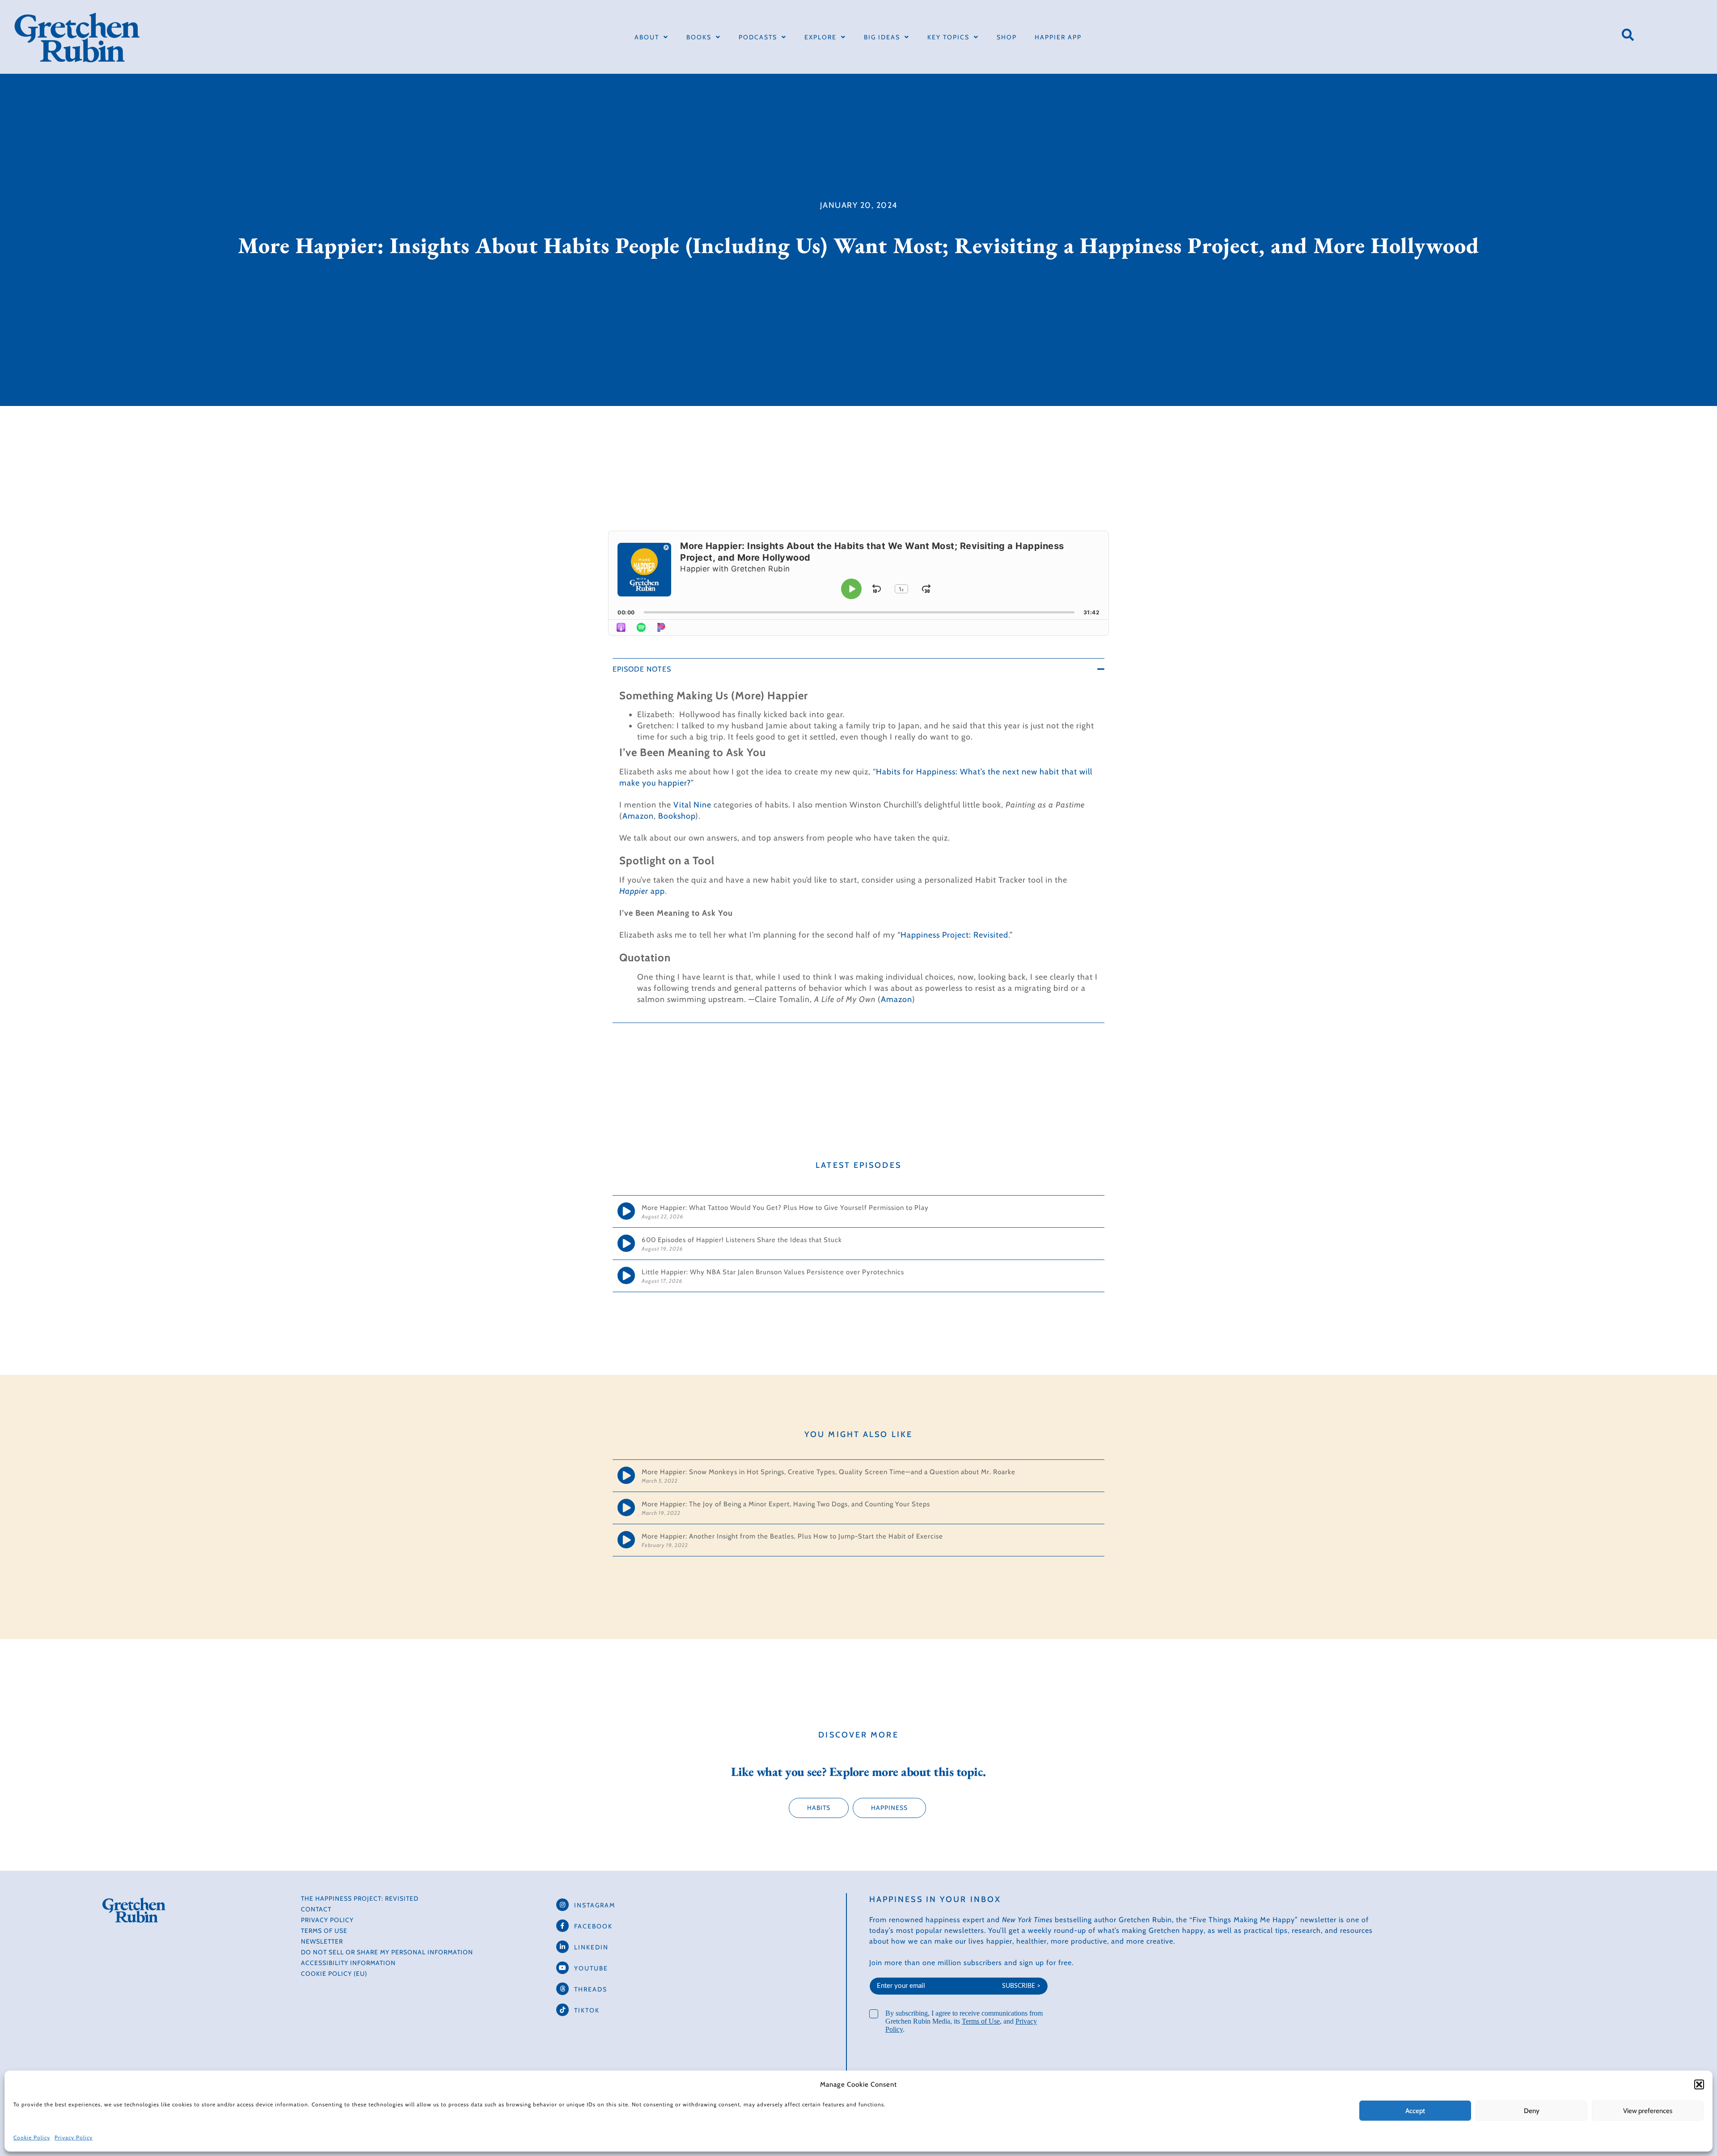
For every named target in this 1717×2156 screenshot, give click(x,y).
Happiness (889, 1808)
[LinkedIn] (562, 1947)
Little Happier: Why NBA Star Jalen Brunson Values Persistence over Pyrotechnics (773, 1272)
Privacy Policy (74, 2137)
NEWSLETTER (322, 1941)
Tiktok (587, 2010)
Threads (591, 1989)
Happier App (1058, 37)
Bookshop (677, 816)
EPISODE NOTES (642, 669)
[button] (1699, 2084)
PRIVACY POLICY (327, 1920)
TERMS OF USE (324, 1931)
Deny (1532, 2111)
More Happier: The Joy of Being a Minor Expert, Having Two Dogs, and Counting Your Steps (786, 1504)
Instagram (595, 1905)
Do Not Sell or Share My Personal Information (387, 1952)
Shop (1007, 37)
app (642, 891)
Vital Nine (692, 805)
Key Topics (948, 37)
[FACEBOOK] (562, 1926)
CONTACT (316, 1909)
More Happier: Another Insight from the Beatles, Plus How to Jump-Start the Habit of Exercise (792, 1536)
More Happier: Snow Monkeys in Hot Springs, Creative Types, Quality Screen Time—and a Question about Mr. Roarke (829, 1472)
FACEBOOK (593, 1926)
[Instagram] (562, 1905)
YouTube (591, 1968)
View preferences (1648, 2111)
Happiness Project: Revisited (954, 935)
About (647, 37)
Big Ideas (882, 37)
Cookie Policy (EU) (334, 1974)
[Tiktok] (562, 2010)
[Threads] (562, 1989)
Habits (819, 1808)
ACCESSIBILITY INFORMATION (348, 1963)
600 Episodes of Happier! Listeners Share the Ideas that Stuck (742, 1240)
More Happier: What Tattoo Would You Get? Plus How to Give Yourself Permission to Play (786, 1208)
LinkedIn (591, 1947)
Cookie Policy (32, 2137)
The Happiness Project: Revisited (360, 1898)
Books (699, 37)
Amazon (638, 816)
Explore (820, 37)
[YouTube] (562, 1968)
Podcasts (758, 37)
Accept (1415, 2111)
